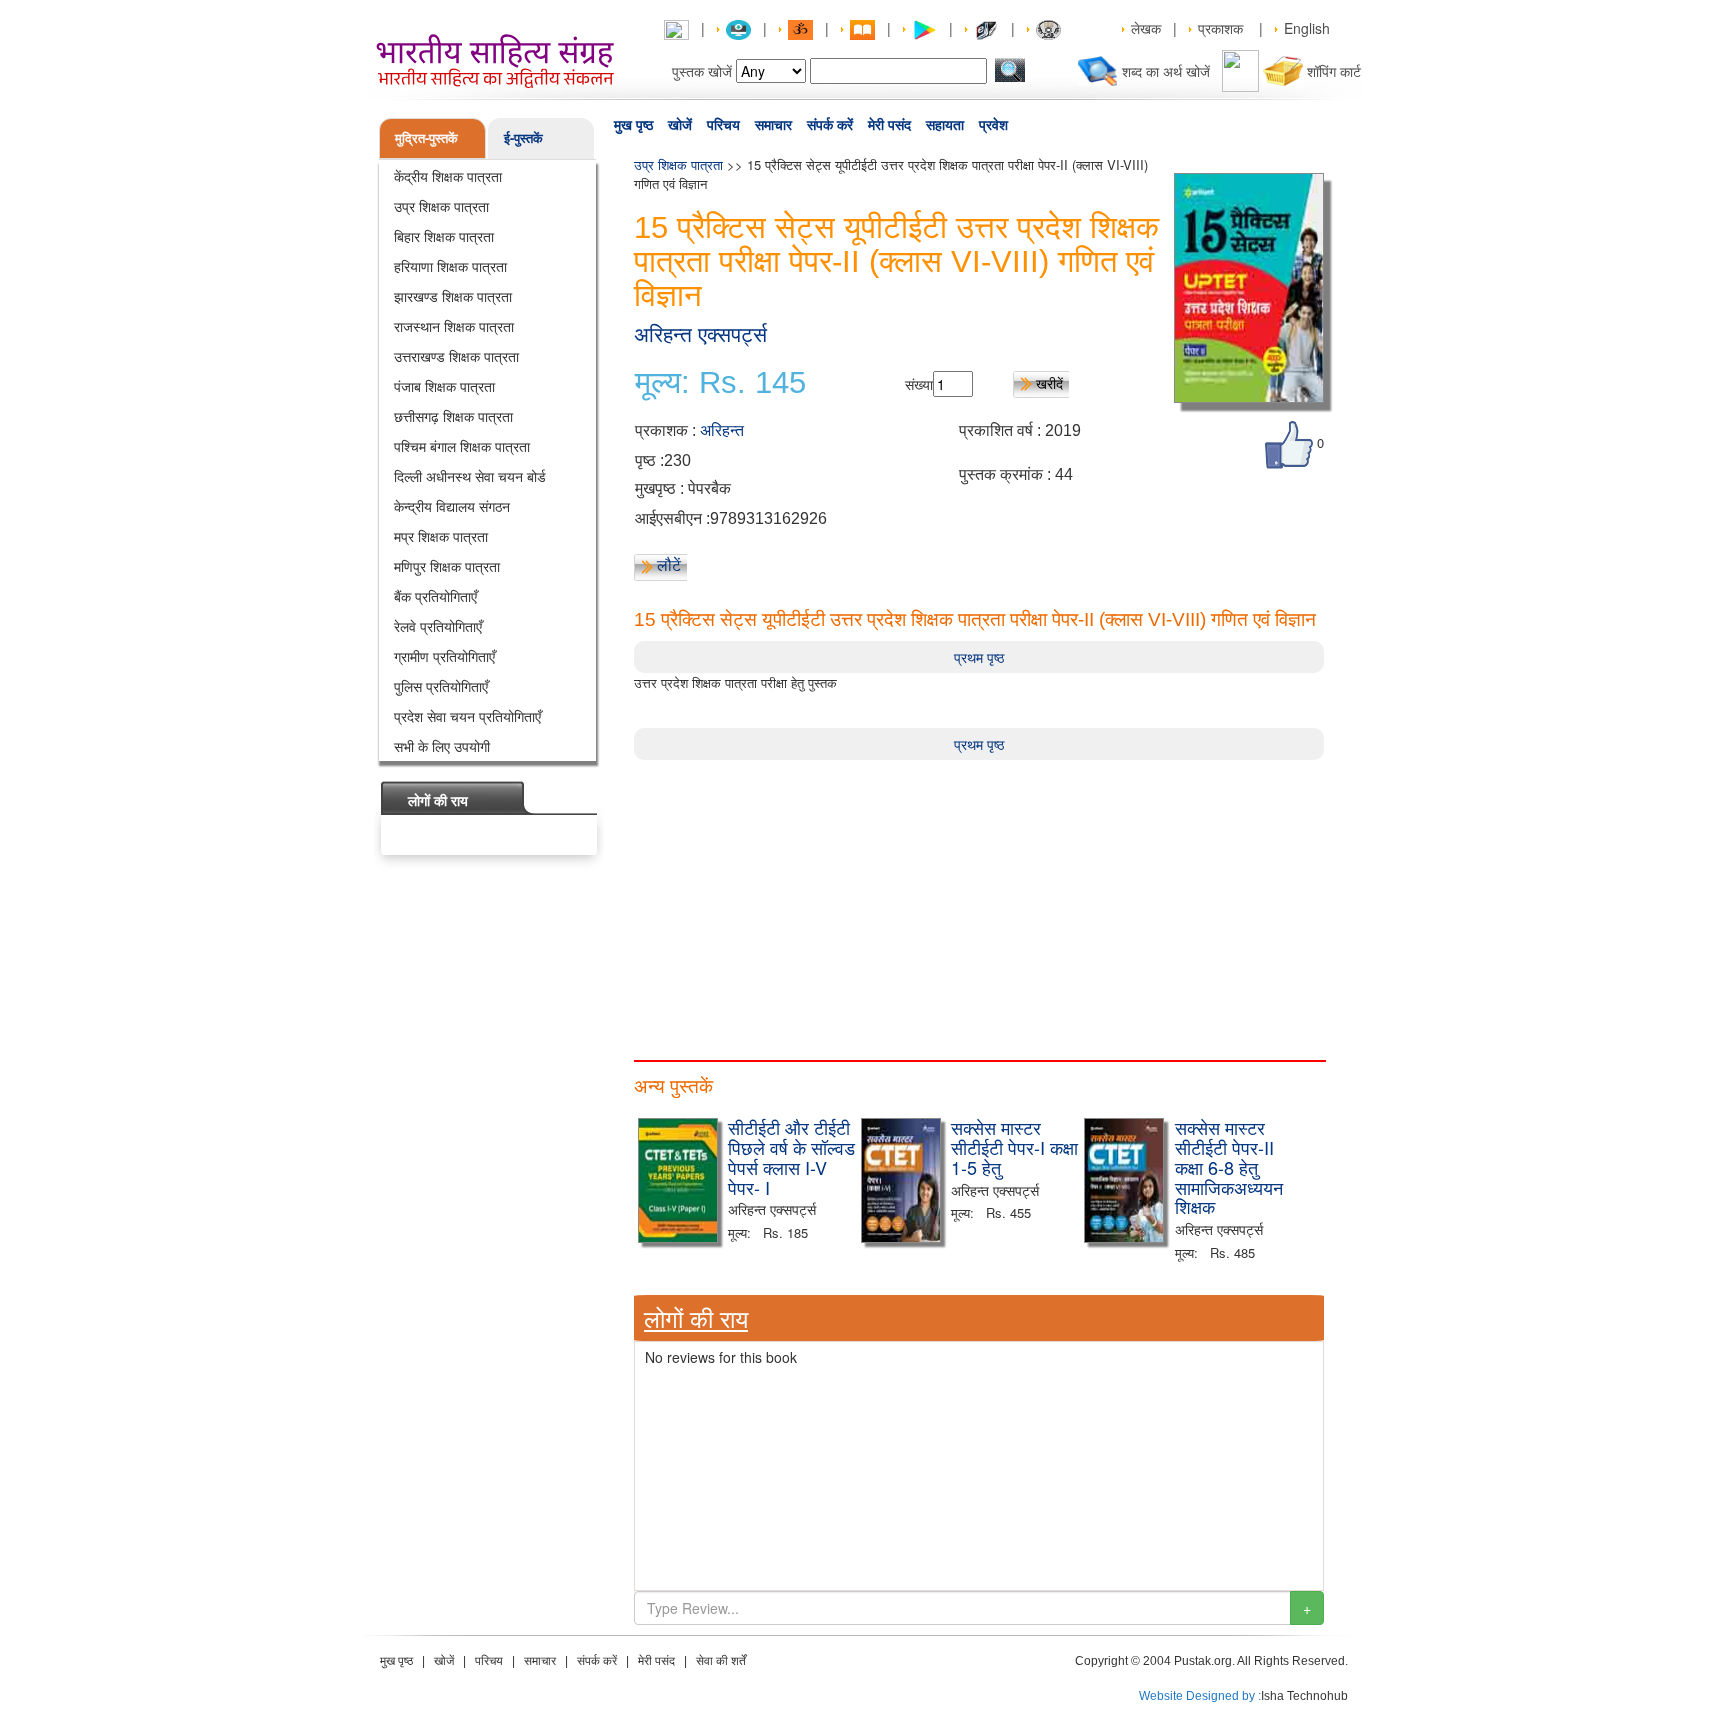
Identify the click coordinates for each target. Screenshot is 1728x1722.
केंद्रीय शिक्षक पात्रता (448, 176)
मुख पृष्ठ (633, 125)
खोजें (680, 125)
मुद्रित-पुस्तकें (426, 137)
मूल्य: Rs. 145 (720, 383)
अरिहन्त (722, 430)
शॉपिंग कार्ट (1334, 71)
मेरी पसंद (889, 125)
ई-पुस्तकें (523, 137)
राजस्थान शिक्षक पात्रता (454, 326)
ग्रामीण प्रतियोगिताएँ (444, 656)
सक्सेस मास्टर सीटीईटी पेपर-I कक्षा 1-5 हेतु (1014, 1147)
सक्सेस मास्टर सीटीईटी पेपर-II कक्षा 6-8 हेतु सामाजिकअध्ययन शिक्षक (1229, 1166)
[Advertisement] (979, 900)
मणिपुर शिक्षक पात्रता (447, 566)
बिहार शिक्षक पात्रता (444, 236)
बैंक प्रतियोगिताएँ (435, 596)
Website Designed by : (1200, 1696)
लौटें (669, 565)
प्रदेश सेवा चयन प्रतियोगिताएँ (467, 716)
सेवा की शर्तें (721, 1661)
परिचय (723, 125)
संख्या (919, 384)
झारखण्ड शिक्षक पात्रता (453, 296)
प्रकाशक (1220, 28)
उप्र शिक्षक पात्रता (441, 206)
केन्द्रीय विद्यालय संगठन (452, 506)
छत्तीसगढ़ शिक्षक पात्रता (453, 416)
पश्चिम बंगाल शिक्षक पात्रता (462, 446)
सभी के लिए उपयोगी (442, 746)
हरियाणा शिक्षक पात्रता (450, 266)
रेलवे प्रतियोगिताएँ (438, 626)
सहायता (945, 125)
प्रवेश (993, 125)
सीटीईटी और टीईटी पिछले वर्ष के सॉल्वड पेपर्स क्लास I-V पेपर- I (791, 1156)
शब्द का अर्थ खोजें (1166, 71)
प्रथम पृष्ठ (979, 657)
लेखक (1146, 28)
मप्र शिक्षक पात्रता (441, 536)
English (1307, 28)
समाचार (773, 125)
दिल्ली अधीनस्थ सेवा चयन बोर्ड (470, 476)
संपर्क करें (830, 125)
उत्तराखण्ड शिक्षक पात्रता (456, 356)
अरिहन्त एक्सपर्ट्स (700, 334)
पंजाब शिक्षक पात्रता (444, 386)
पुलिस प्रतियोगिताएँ (441, 686)
